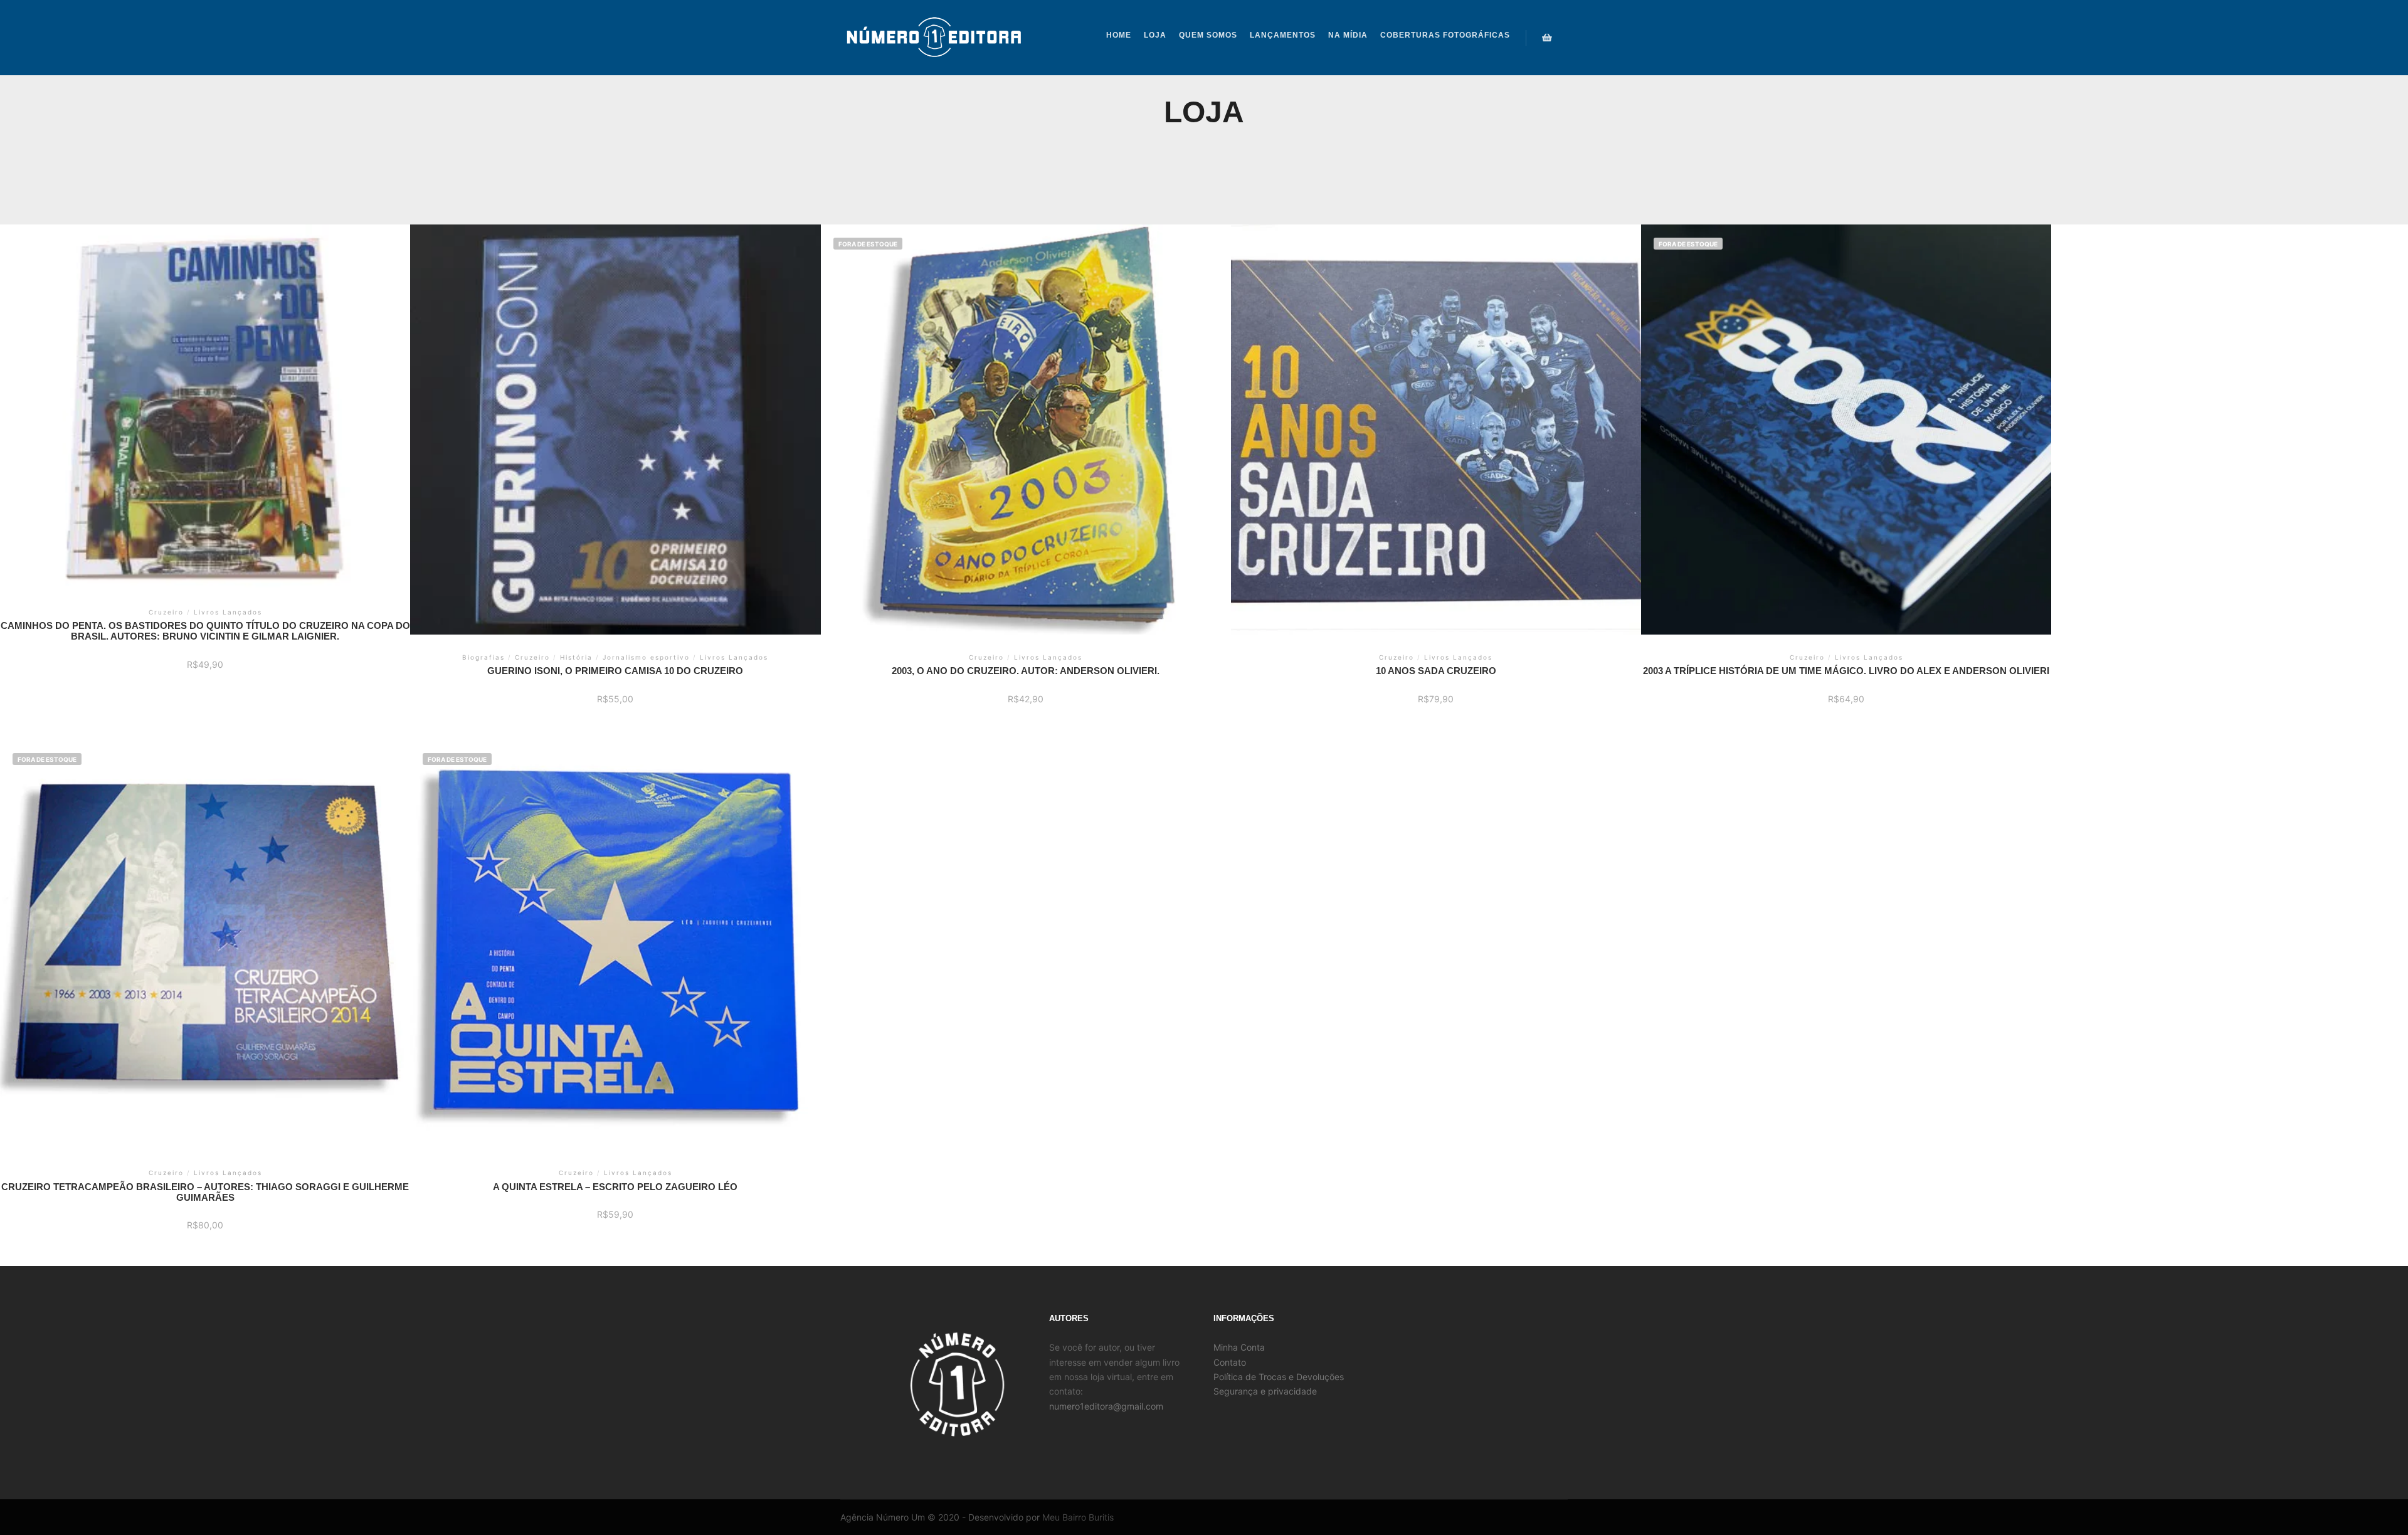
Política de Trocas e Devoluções (1279, 1377)
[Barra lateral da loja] (1547, 38)
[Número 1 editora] (934, 38)
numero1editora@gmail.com (1106, 1406)
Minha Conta (1239, 1347)
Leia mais (1026, 407)
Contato (1230, 1362)
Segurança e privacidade (1265, 1391)
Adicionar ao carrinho (205, 395)
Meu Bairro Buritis (1078, 1517)
